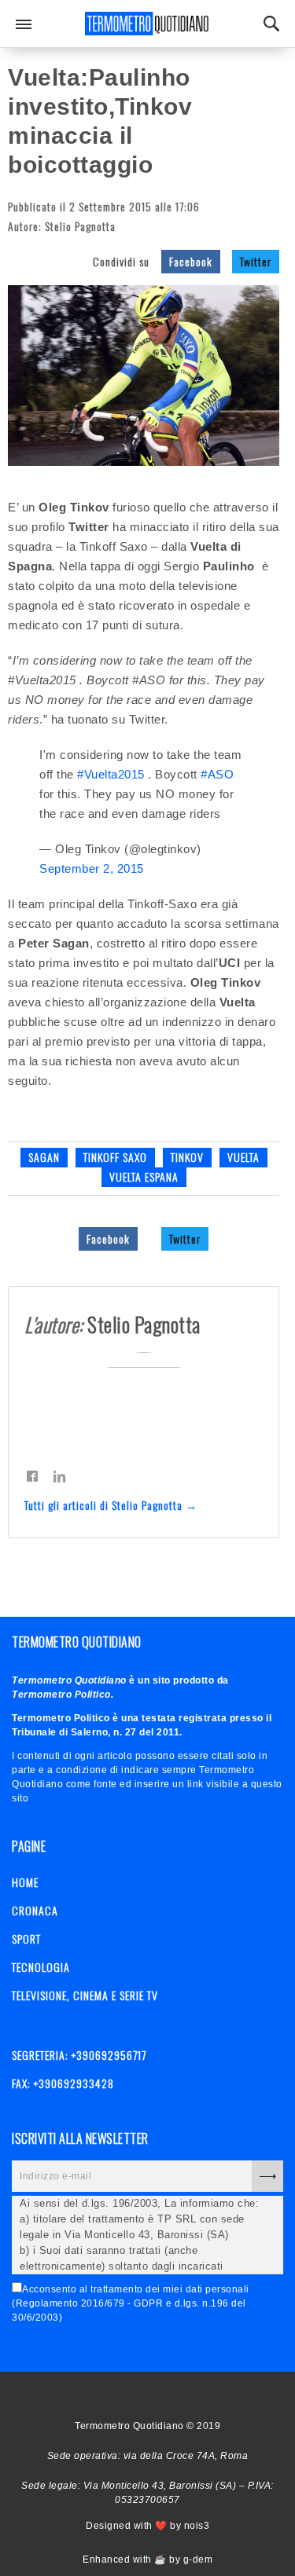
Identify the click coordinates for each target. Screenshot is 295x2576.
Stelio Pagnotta (80, 226)
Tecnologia (41, 1967)
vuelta (243, 1157)
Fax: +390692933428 (63, 2083)
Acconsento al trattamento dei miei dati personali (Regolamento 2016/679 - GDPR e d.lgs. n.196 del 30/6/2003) (131, 2303)
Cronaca (35, 1910)
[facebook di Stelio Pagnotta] (32, 1476)
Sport (26, 1938)
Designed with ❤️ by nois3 (147, 2526)
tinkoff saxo (115, 1157)
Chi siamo (142, 2395)
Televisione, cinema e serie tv (85, 1995)
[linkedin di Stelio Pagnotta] (60, 1476)
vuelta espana (144, 1176)
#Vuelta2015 (111, 774)
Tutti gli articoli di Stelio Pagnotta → (111, 1505)
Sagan (44, 1157)
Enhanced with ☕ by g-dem (147, 2560)
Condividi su (121, 261)
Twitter (256, 261)
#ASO (217, 774)
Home (25, 1882)
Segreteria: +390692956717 (79, 2055)
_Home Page (114, 2395)
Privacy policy (169, 2395)
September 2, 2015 (92, 868)
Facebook (191, 261)
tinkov (187, 1157)
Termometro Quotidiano (148, 24)
